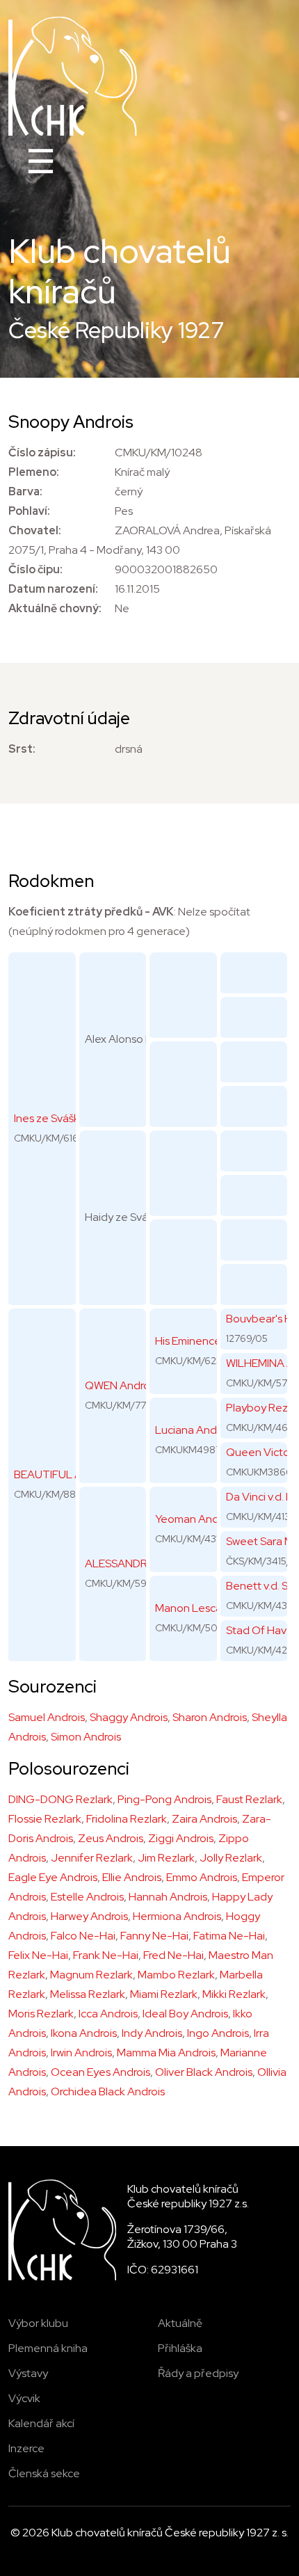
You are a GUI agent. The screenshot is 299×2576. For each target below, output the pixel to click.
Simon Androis (86, 1737)
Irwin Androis (81, 2053)
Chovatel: (35, 530)
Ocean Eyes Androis (100, 2072)
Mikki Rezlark (234, 1994)
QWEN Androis (121, 1385)
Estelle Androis (87, 1897)
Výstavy (28, 2373)
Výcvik (24, 2398)
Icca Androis (108, 2014)
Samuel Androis (47, 1717)
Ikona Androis (84, 2033)
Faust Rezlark (249, 1799)
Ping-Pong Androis (164, 1799)
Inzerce (26, 2448)
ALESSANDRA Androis (140, 1563)
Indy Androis (152, 2033)
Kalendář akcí (41, 2423)
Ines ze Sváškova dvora (71, 1118)
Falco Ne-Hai (83, 1936)
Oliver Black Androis (204, 2072)
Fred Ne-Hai (173, 1955)
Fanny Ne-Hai (154, 1936)
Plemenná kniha (48, 2348)
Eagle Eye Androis (53, 1877)
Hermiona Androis (177, 1916)
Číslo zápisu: (42, 453)
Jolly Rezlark (231, 1858)
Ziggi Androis (181, 1838)
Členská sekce (44, 2473)
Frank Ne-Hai (106, 1955)
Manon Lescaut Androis (213, 1608)
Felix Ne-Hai (38, 1955)
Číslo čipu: (35, 569)
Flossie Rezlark (45, 1819)
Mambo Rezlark (176, 1975)
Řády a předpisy (198, 2373)
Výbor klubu (38, 2323)
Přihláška (180, 2348)
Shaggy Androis (129, 1717)
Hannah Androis (168, 1897)
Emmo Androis (202, 1877)
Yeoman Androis (195, 1519)
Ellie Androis (132, 1877)
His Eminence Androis (208, 1341)
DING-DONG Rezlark (60, 1799)
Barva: (25, 491)
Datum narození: (53, 589)
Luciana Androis (194, 1430)
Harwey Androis (89, 1916)
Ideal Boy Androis (185, 2014)
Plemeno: (34, 472)
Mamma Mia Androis (166, 2053)
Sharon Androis (210, 1717)
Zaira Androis (204, 1819)
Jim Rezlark (166, 1858)
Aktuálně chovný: (55, 608)
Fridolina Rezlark (127, 1819)
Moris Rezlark (41, 2014)
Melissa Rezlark (88, 1994)
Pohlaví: (29, 511)
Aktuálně (180, 2323)
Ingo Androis (218, 2033)
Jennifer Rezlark (92, 1858)
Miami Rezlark (164, 1994)
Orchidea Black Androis (108, 2091)
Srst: (22, 749)
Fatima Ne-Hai (229, 1936)
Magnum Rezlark (91, 1975)
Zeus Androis (111, 1838)
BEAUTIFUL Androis (63, 1474)
